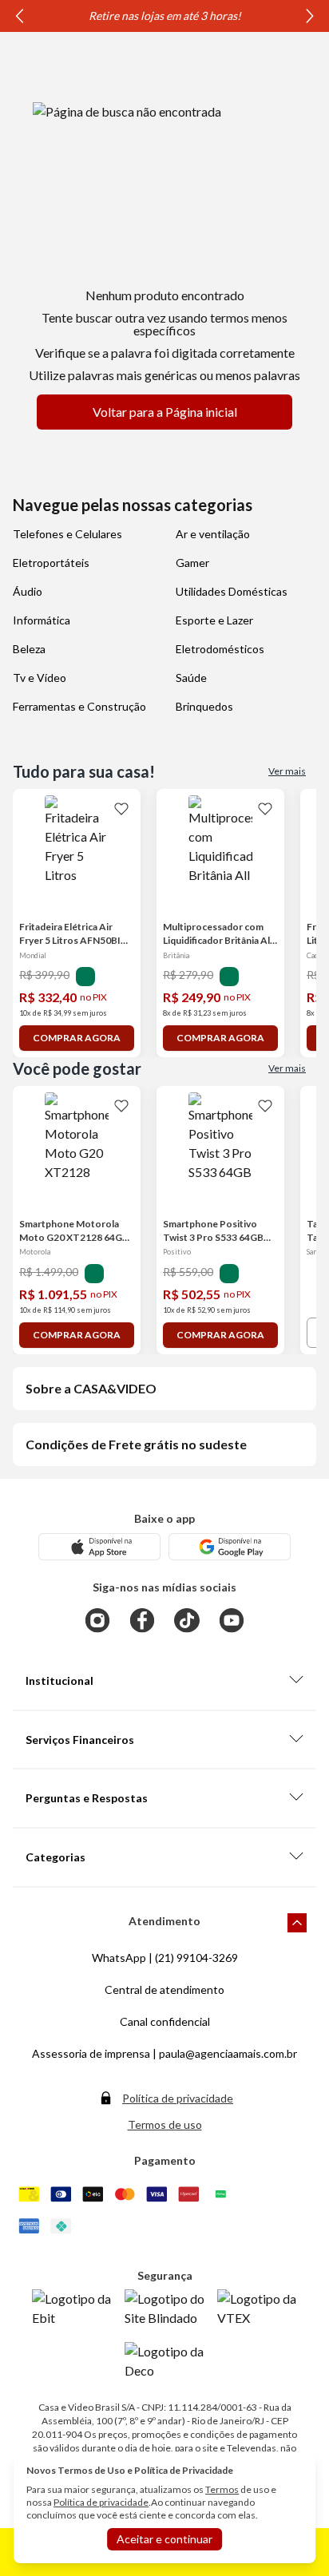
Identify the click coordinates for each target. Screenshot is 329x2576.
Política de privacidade (178, 2098)
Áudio (28, 591)
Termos (222, 2489)
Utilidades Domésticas (232, 591)
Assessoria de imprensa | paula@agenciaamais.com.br (164, 2053)
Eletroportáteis (51, 563)
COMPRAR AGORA (77, 1038)
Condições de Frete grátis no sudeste (136, 1444)
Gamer (192, 563)
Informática (42, 620)
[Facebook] (142, 1620)
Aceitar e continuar (164, 2539)
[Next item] (310, 16)
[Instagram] (97, 1620)
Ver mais (287, 771)
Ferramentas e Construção (79, 706)
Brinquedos (204, 706)
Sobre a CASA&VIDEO (91, 1388)
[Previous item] (19, 16)
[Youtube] (232, 1620)
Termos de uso (165, 2124)
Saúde (191, 678)
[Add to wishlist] (121, 808)
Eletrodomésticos (220, 649)
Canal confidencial (165, 2021)
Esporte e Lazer (214, 620)
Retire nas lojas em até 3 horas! (165, 16)
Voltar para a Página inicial (165, 412)
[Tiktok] (187, 1620)
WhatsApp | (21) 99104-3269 (165, 1958)
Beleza (29, 649)
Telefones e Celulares (67, 534)
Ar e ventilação (213, 534)
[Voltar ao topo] (297, 1923)
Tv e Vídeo (40, 678)
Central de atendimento (164, 1989)
